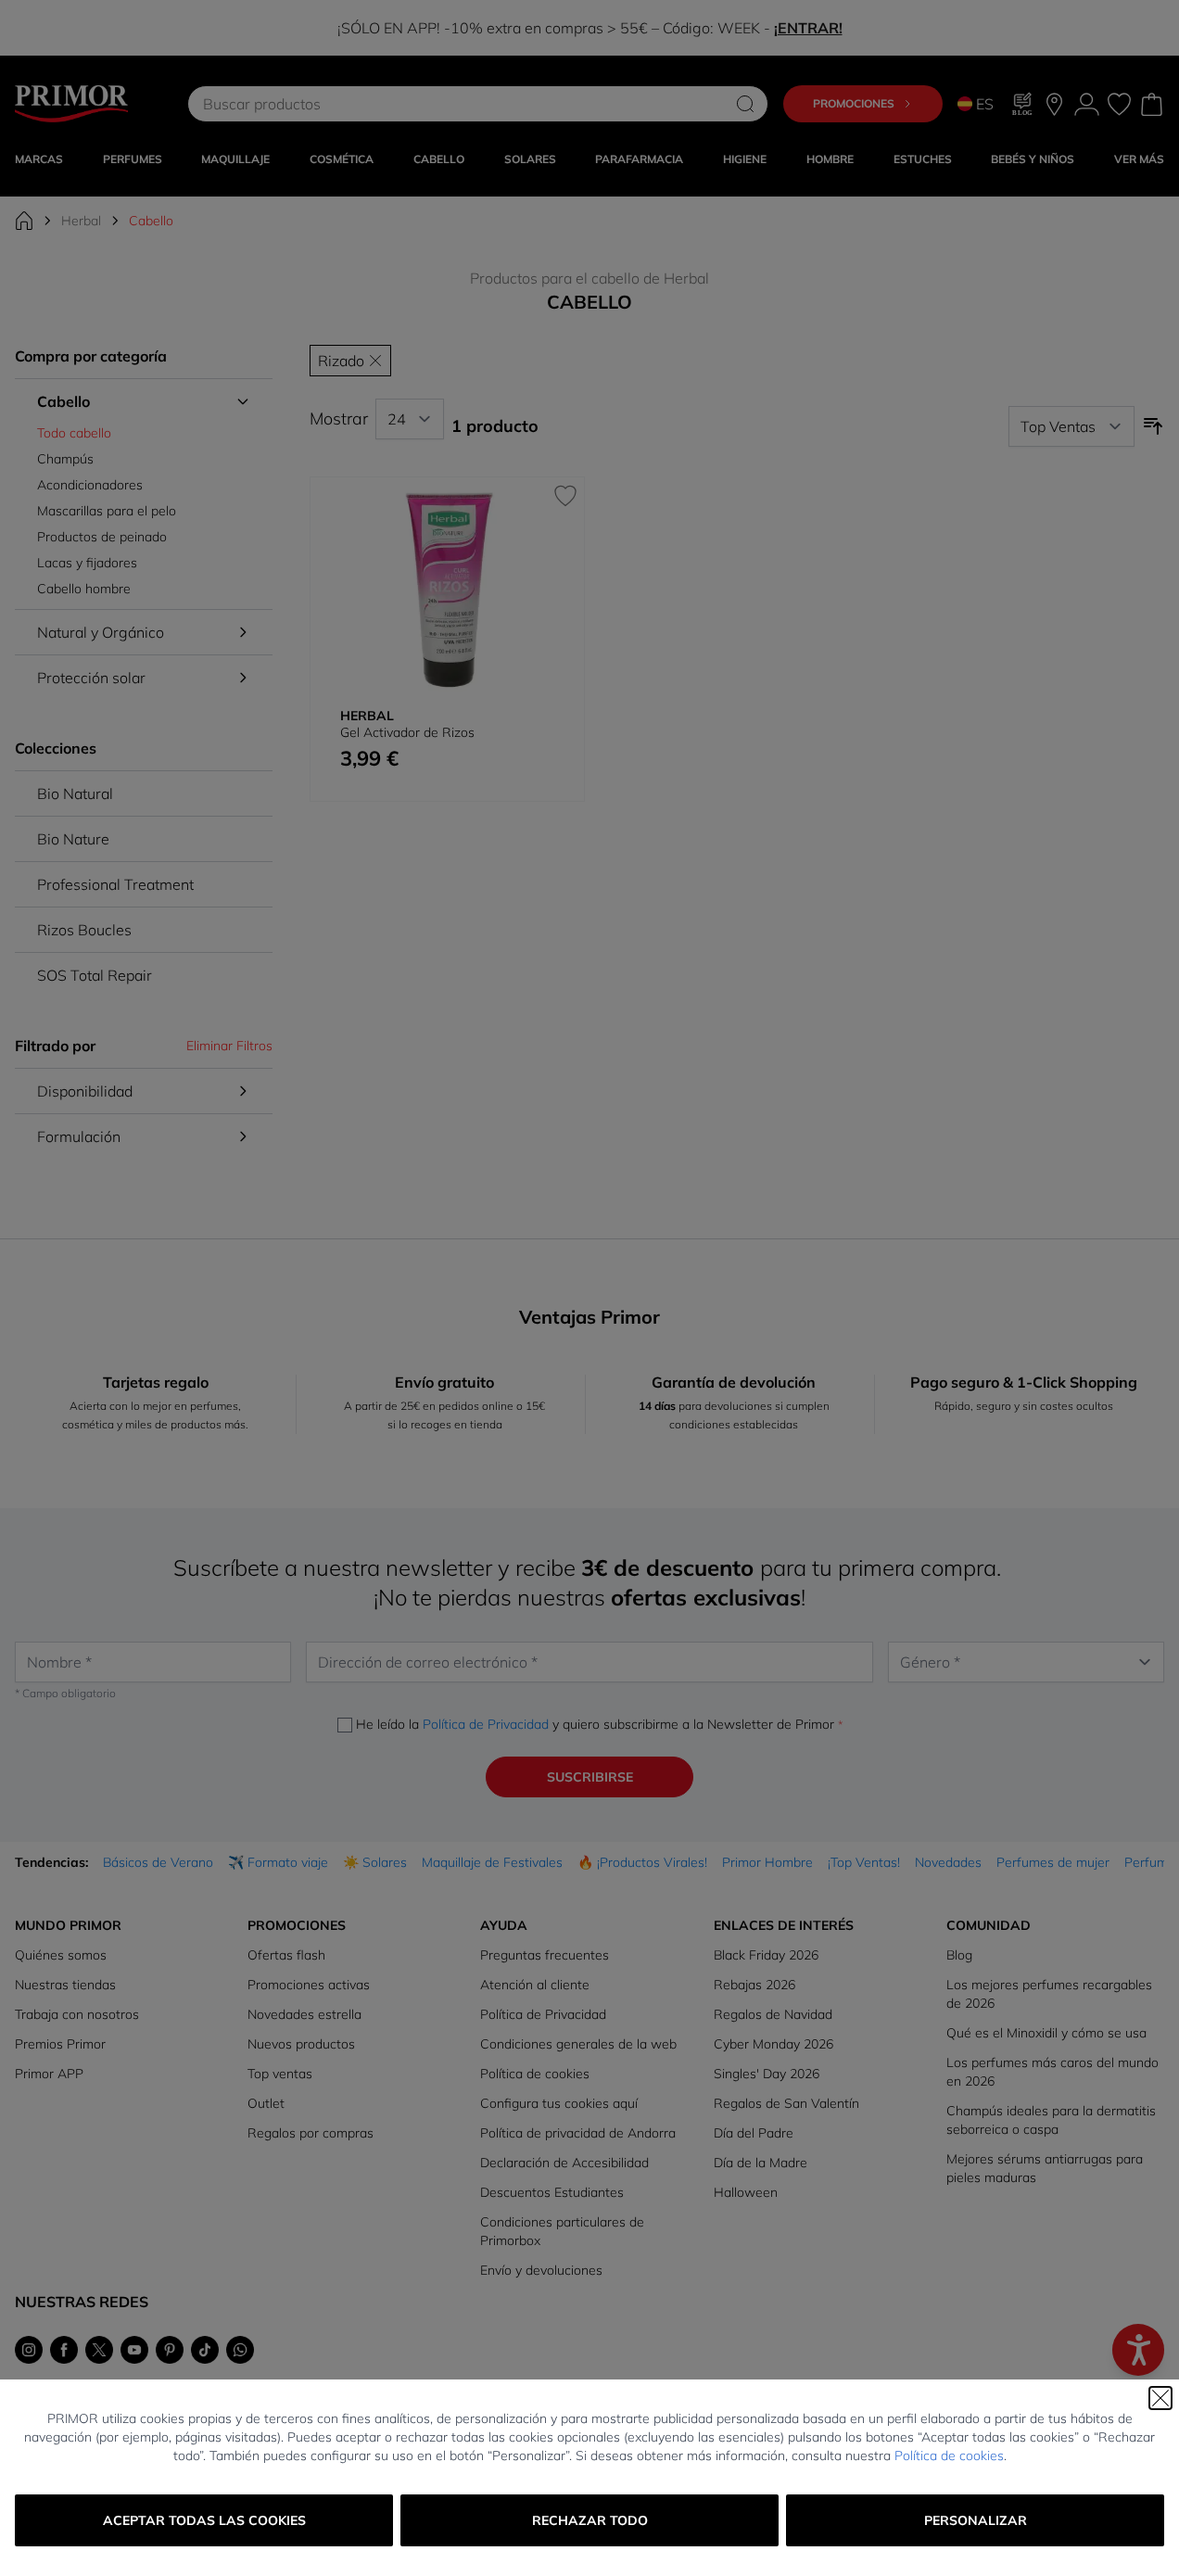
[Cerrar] (1160, 2398)
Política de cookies (949, 2455)
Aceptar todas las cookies (204, 2520)
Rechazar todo (590, 2520)
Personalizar (976, 2520)
